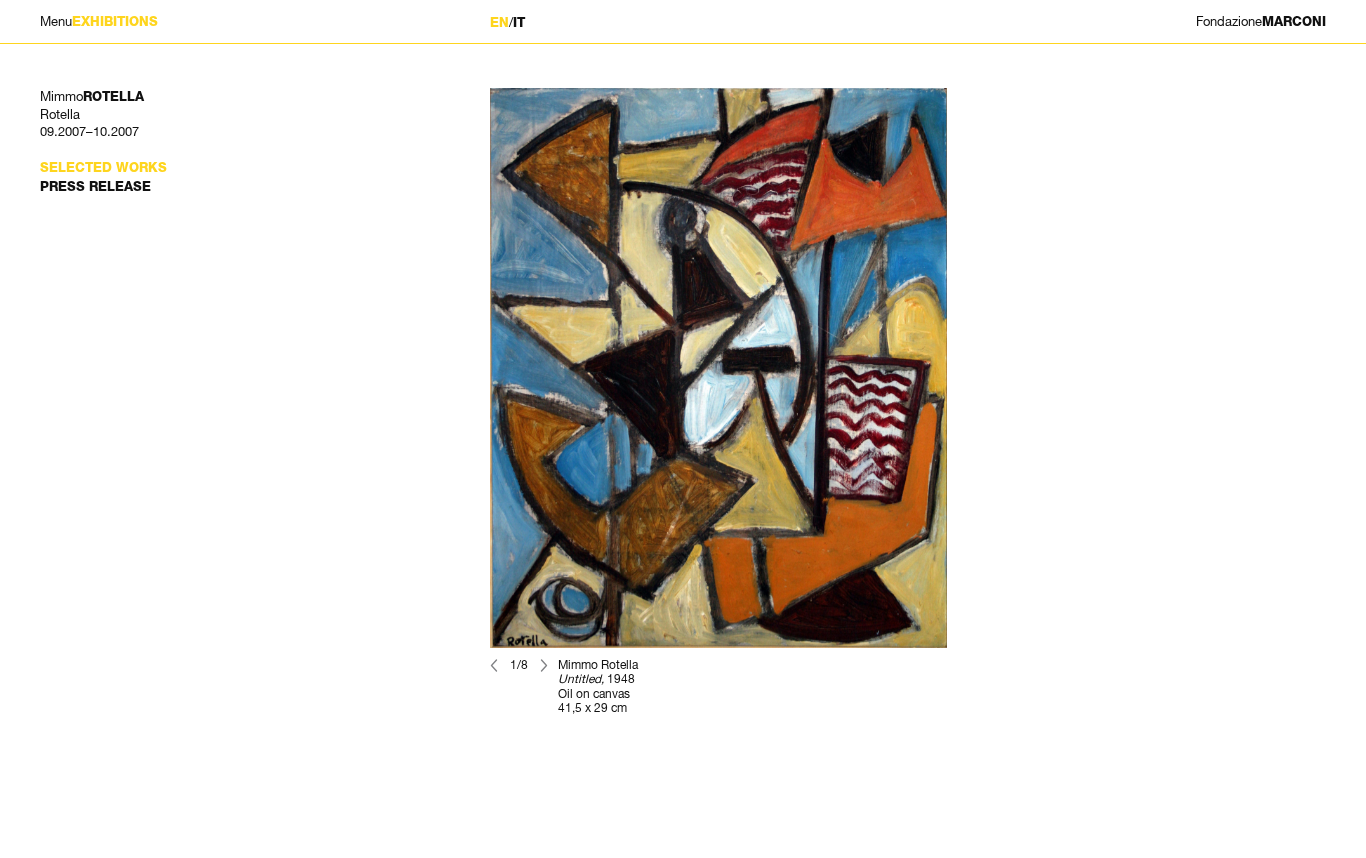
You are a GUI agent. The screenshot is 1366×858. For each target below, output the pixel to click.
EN (499, 22)
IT (519, 22)
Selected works (103, 167)
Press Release (95, 186)
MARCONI (1261, 21)
